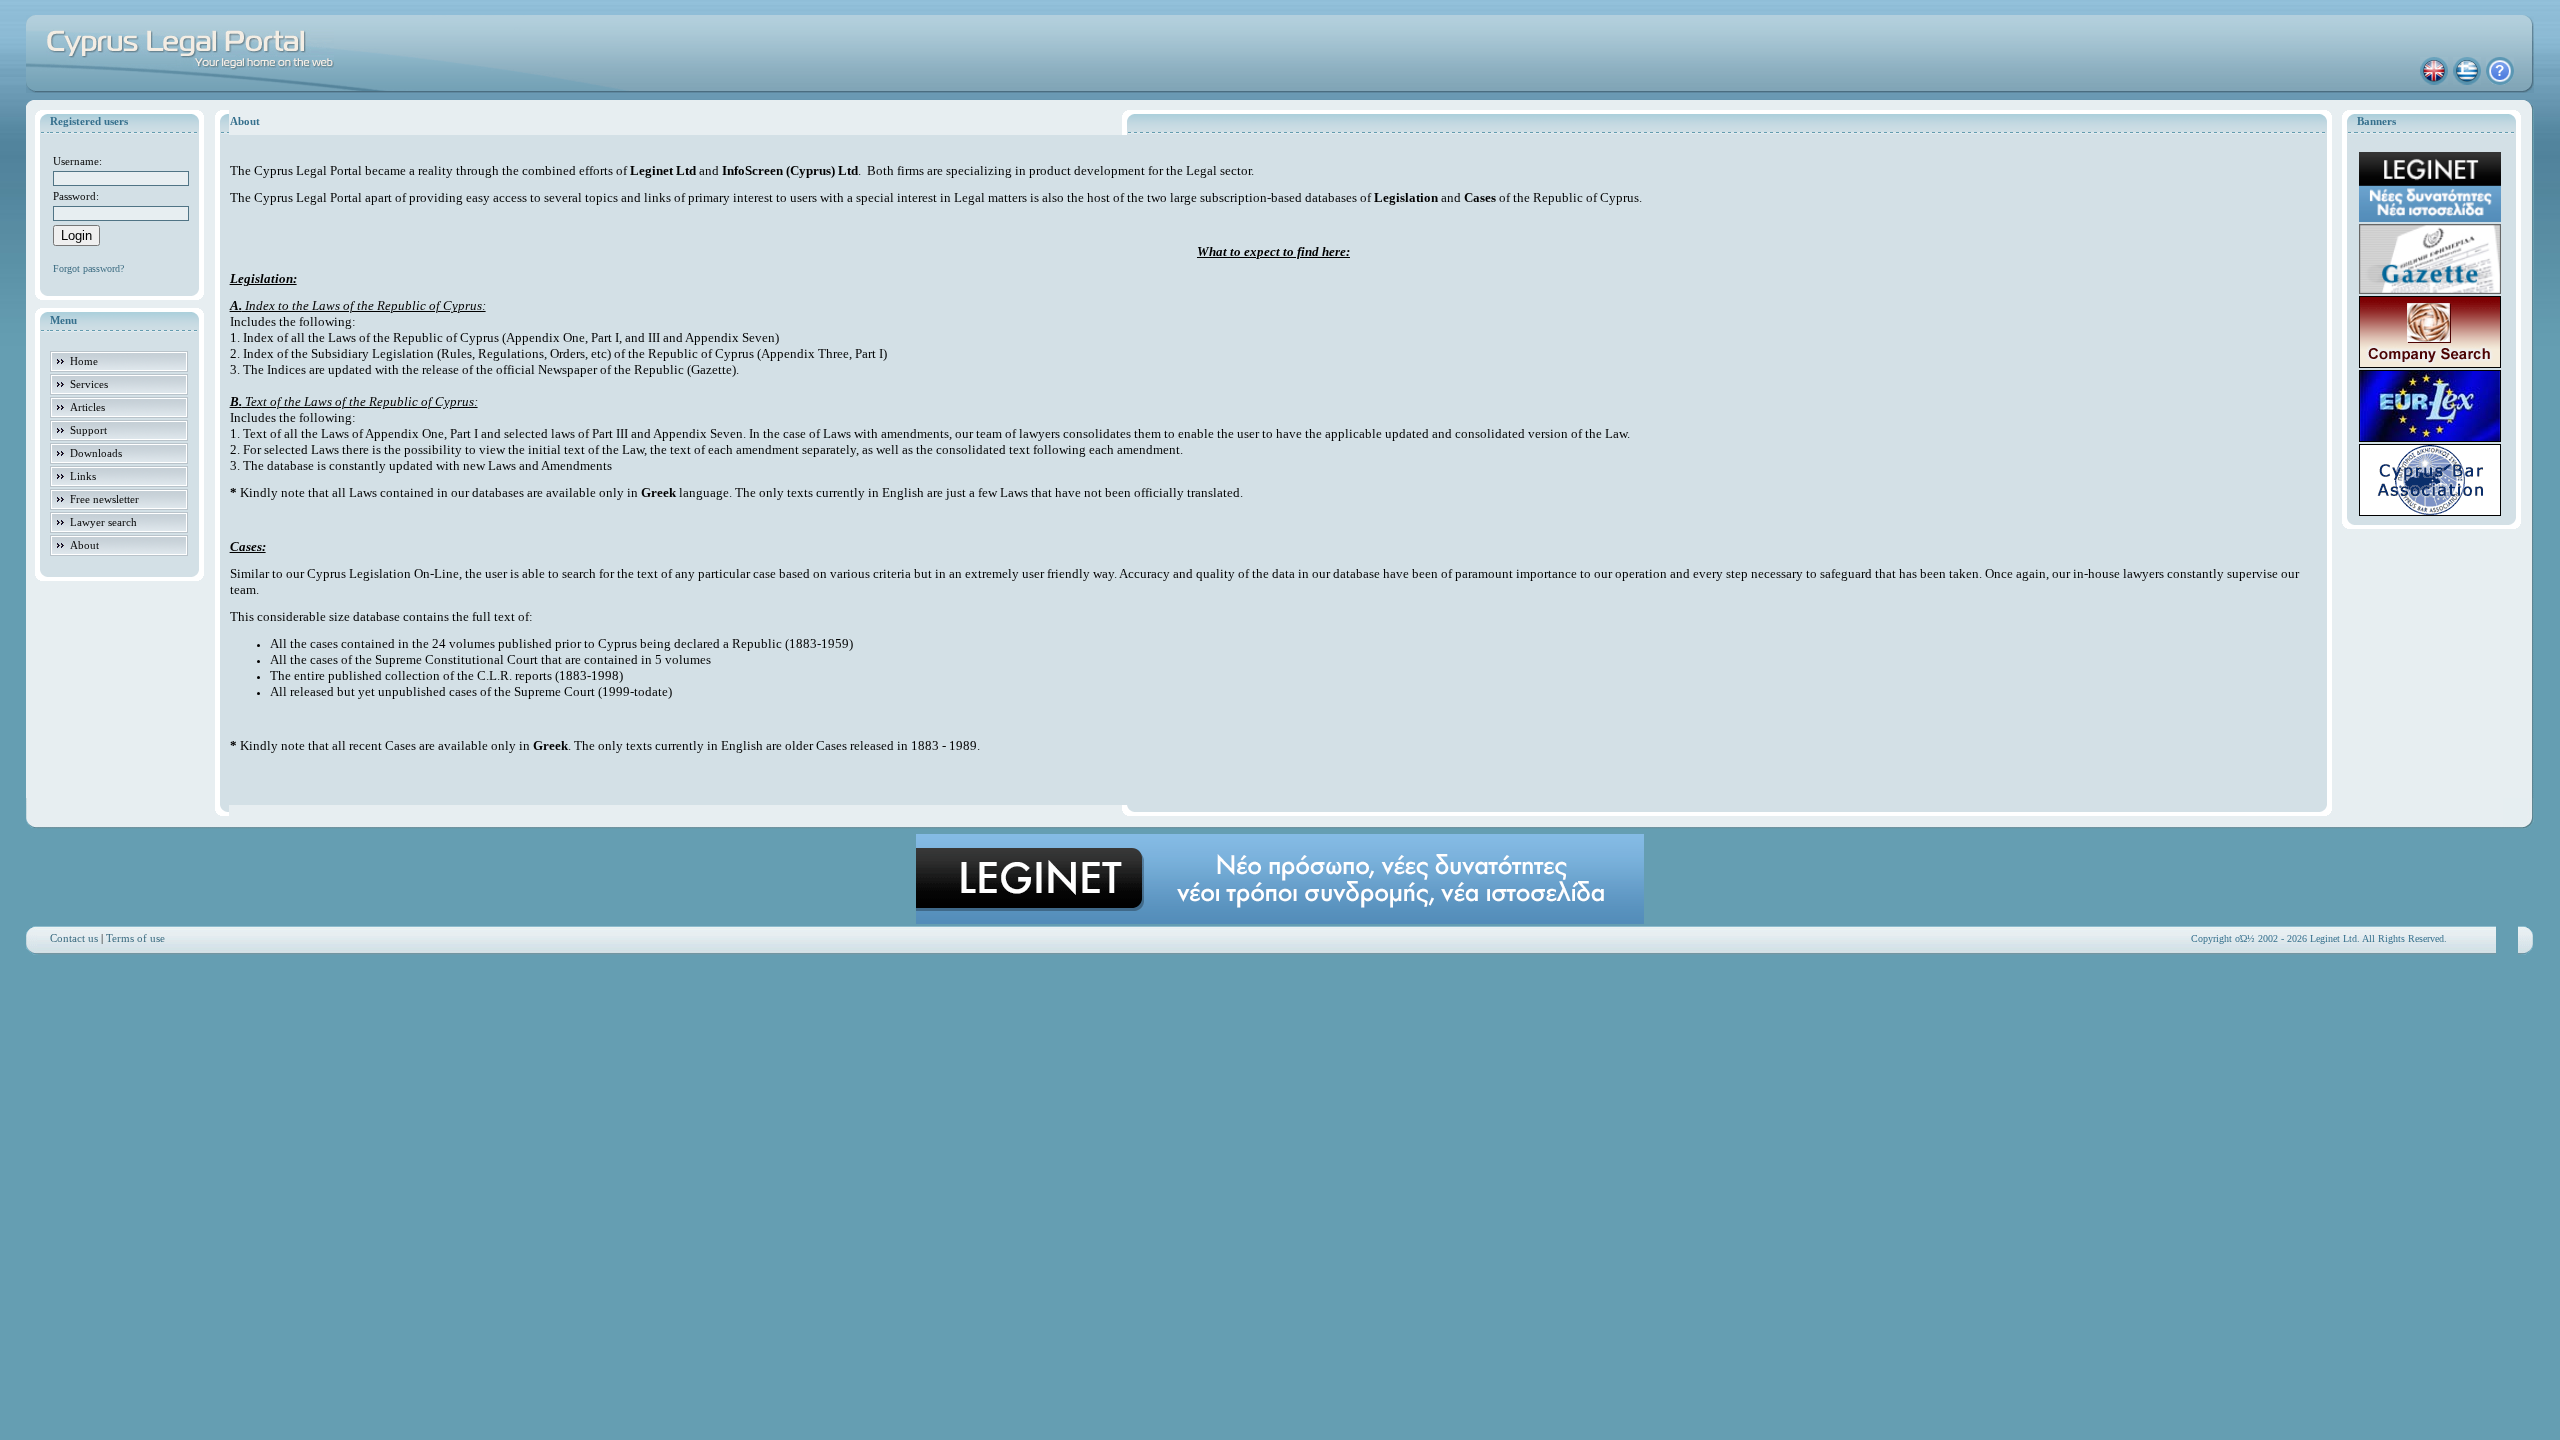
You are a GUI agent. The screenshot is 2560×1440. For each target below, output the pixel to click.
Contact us (74, 938)
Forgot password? (88, 268)
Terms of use (135, 938)
